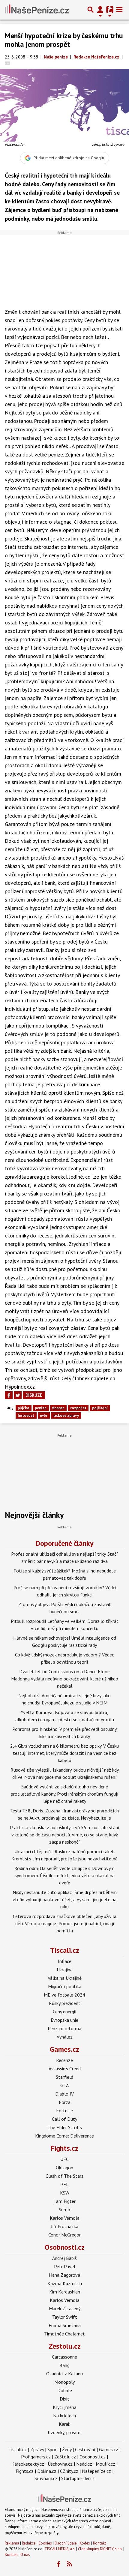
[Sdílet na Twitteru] (18, 1395)
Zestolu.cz (65, 2346)
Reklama (12, 2543)
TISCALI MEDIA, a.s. (60, 2549)
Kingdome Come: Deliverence (64, 2136)
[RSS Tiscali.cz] (70, 2564)
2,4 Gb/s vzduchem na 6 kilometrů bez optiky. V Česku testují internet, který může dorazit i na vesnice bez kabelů (64, 1753)
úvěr (44, 1415)
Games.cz (64, 2049)
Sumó (64, 2209)
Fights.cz (64, 2148)
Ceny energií (65, 2012)
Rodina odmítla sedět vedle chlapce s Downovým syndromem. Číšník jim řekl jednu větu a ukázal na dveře (64, 1875)
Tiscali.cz (65, 1950)
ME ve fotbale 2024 (64, 1995)
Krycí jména (65, 2407)
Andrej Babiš (64, 2258)
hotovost (26, 1415)
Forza (65, 2102)
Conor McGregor (64, 2235)
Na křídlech (64, 2416)
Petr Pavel (65, 2266)
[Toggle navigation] (119, 10)
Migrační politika (65, 1986)
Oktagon (64, 2168)
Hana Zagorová (64, 2275)
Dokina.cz (47, 2471)
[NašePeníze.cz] (37, 10)
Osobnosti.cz (65, 2247)
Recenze (64, 2060)
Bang (64, 2365)
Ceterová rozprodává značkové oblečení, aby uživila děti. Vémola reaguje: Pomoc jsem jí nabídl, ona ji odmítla (65, 1923)
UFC (64, 2159)
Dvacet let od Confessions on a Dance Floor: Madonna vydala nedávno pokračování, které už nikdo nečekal (65, 1679)
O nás (25, 2555)
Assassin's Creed (65, 2069)
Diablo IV (64, 2094)
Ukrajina (65, 1970)
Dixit (64, 2399)
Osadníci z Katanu (64, 2374)
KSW (65, 2193)
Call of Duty (64, 2119)
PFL (64, 2184)
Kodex (85, 2543)
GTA (64, 2085)
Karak (64, 2424)
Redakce (29, 2543)
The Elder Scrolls (65, 2127)
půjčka (23, 1408)
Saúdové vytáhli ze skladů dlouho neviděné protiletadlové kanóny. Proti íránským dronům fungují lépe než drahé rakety (65, 1794)
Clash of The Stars (64, 2176)
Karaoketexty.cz (28, 2464)
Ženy (67, 2449)
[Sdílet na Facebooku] (9, 1395)
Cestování (85, 2449)
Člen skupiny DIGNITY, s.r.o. (100, 2549)
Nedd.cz (84, 2464)
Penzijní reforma (64, 2028)
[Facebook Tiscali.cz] (58, 2564)
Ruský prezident (65, 2003)
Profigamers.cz (36, 2457)
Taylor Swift (65, 2317)
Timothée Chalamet (64, 2334)
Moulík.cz (105, 2464)
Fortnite (64, 2111)
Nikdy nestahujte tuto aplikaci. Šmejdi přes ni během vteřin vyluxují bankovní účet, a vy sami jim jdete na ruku (65, 1899)
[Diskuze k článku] (7, 63)
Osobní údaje (66, 2543)
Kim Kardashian (65, 2292)
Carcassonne (64, 2357)
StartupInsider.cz (78, 2478)
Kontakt (99, 2543)
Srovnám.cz (46, 2478)
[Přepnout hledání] (91, 10)
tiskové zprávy (66, 1415)
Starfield (64, 2077)
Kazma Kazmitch (65, 2283)
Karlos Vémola (65, 2218)
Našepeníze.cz (96, 2471)
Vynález (65, 2037)
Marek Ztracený (65, 2308)
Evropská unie (64, 2020)
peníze (41, 1408)
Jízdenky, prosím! (65, 2432)
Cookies (45, 2543)
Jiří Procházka (65, 2226)
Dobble (65, 2390)
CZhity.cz (69, 2471)
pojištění (100, 1408)
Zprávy (37, 2449)
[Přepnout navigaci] (100, 10)
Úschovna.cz (60, 2464)
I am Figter (64, 2201)
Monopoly (64, 2382)
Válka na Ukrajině (65, 1978)
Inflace (65, 1961)
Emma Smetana (65, 2325)
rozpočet (78, 1408)
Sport (53, 2449)
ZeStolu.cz (65, 2457)
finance (58, 1408)
